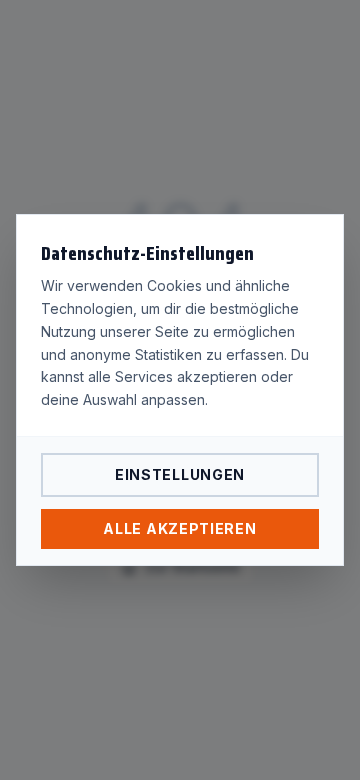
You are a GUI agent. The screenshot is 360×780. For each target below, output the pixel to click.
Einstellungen (180, 474)
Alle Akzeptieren (179, 528)
